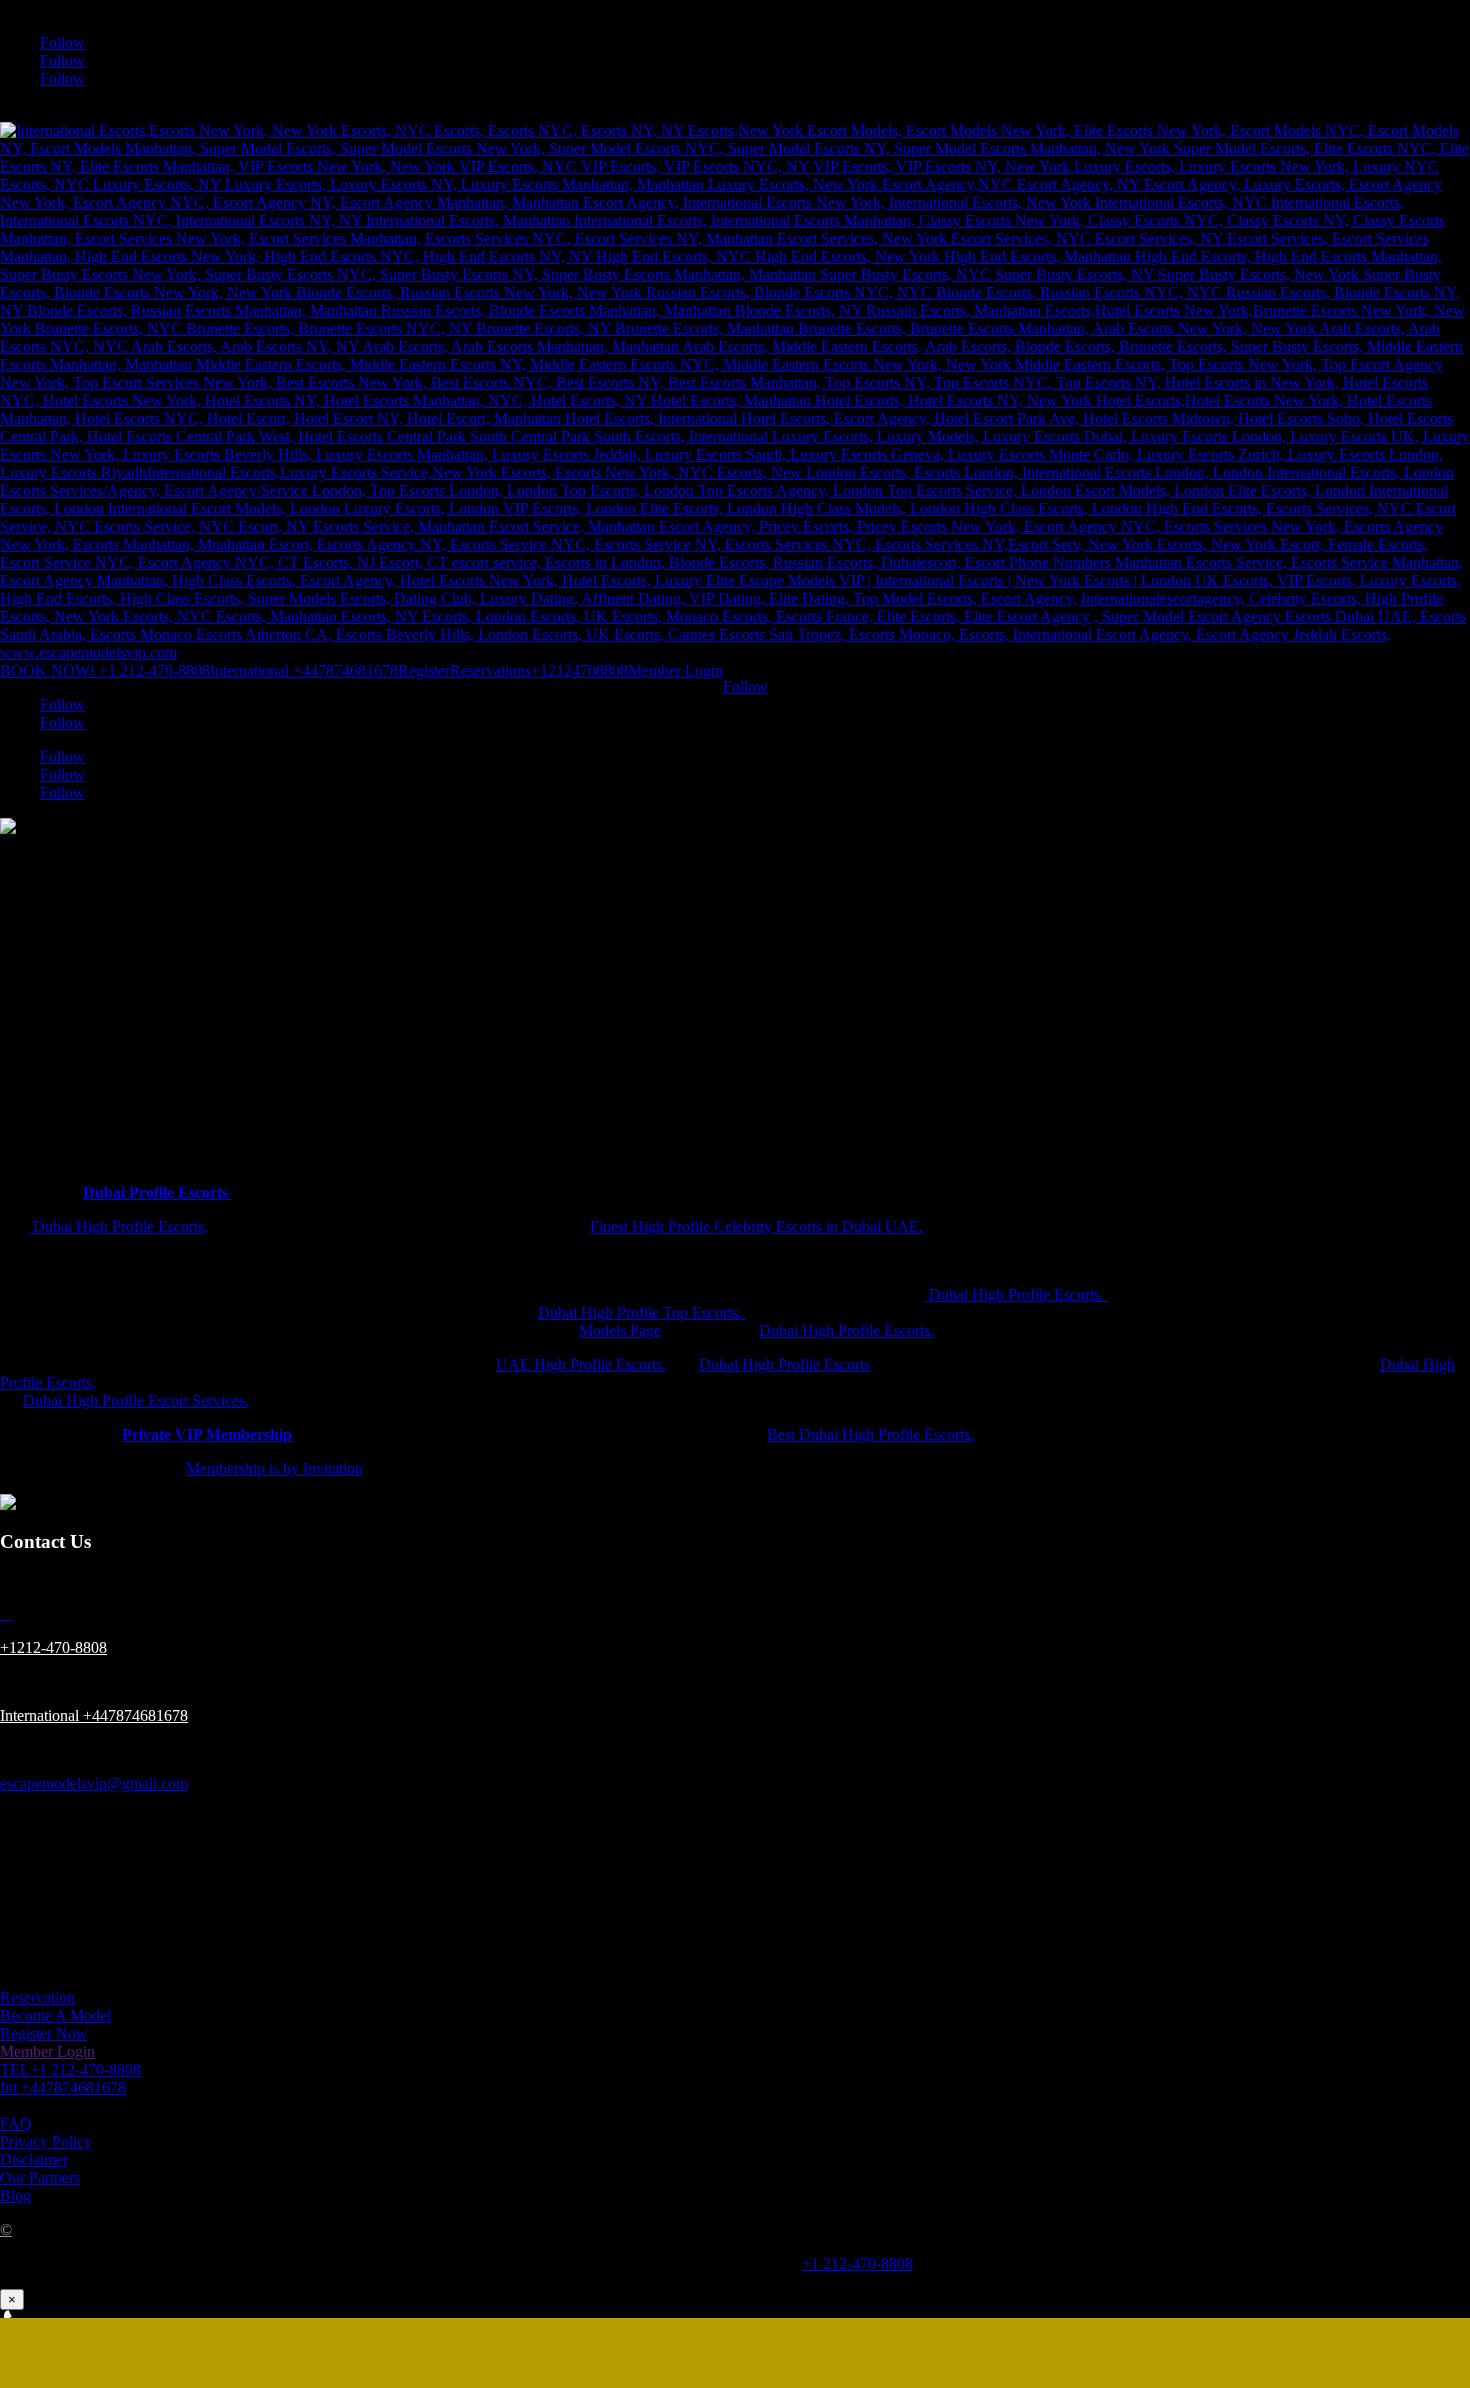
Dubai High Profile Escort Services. (136, 1400)
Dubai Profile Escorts (157, 1192)
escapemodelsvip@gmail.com (94, 1783)
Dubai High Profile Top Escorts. (642, 1312)
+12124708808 (579, 670)
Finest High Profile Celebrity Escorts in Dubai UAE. (756, 1226)
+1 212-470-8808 (857, 2263)
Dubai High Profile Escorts (784, 1364)
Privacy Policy (46, 2141)
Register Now (44, 2033)
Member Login (675, 670)
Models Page (620, 1330)
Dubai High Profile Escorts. (1016, 1294)
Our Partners (40, 2177)
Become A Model (55, 2015)
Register (424, 670)
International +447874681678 (304, 670)
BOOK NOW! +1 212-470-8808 (105, 670)
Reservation (37, 1997)
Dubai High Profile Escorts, (118, 1226)
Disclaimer (34, 2159)
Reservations (490, 670)
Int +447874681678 (63, 2087)
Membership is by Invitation (274, 1468)
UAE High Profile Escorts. (581, 1364)
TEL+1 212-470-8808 (70, 2069)
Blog (15, 2195)
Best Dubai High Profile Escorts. (870, 1434)
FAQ (16, 2123)
